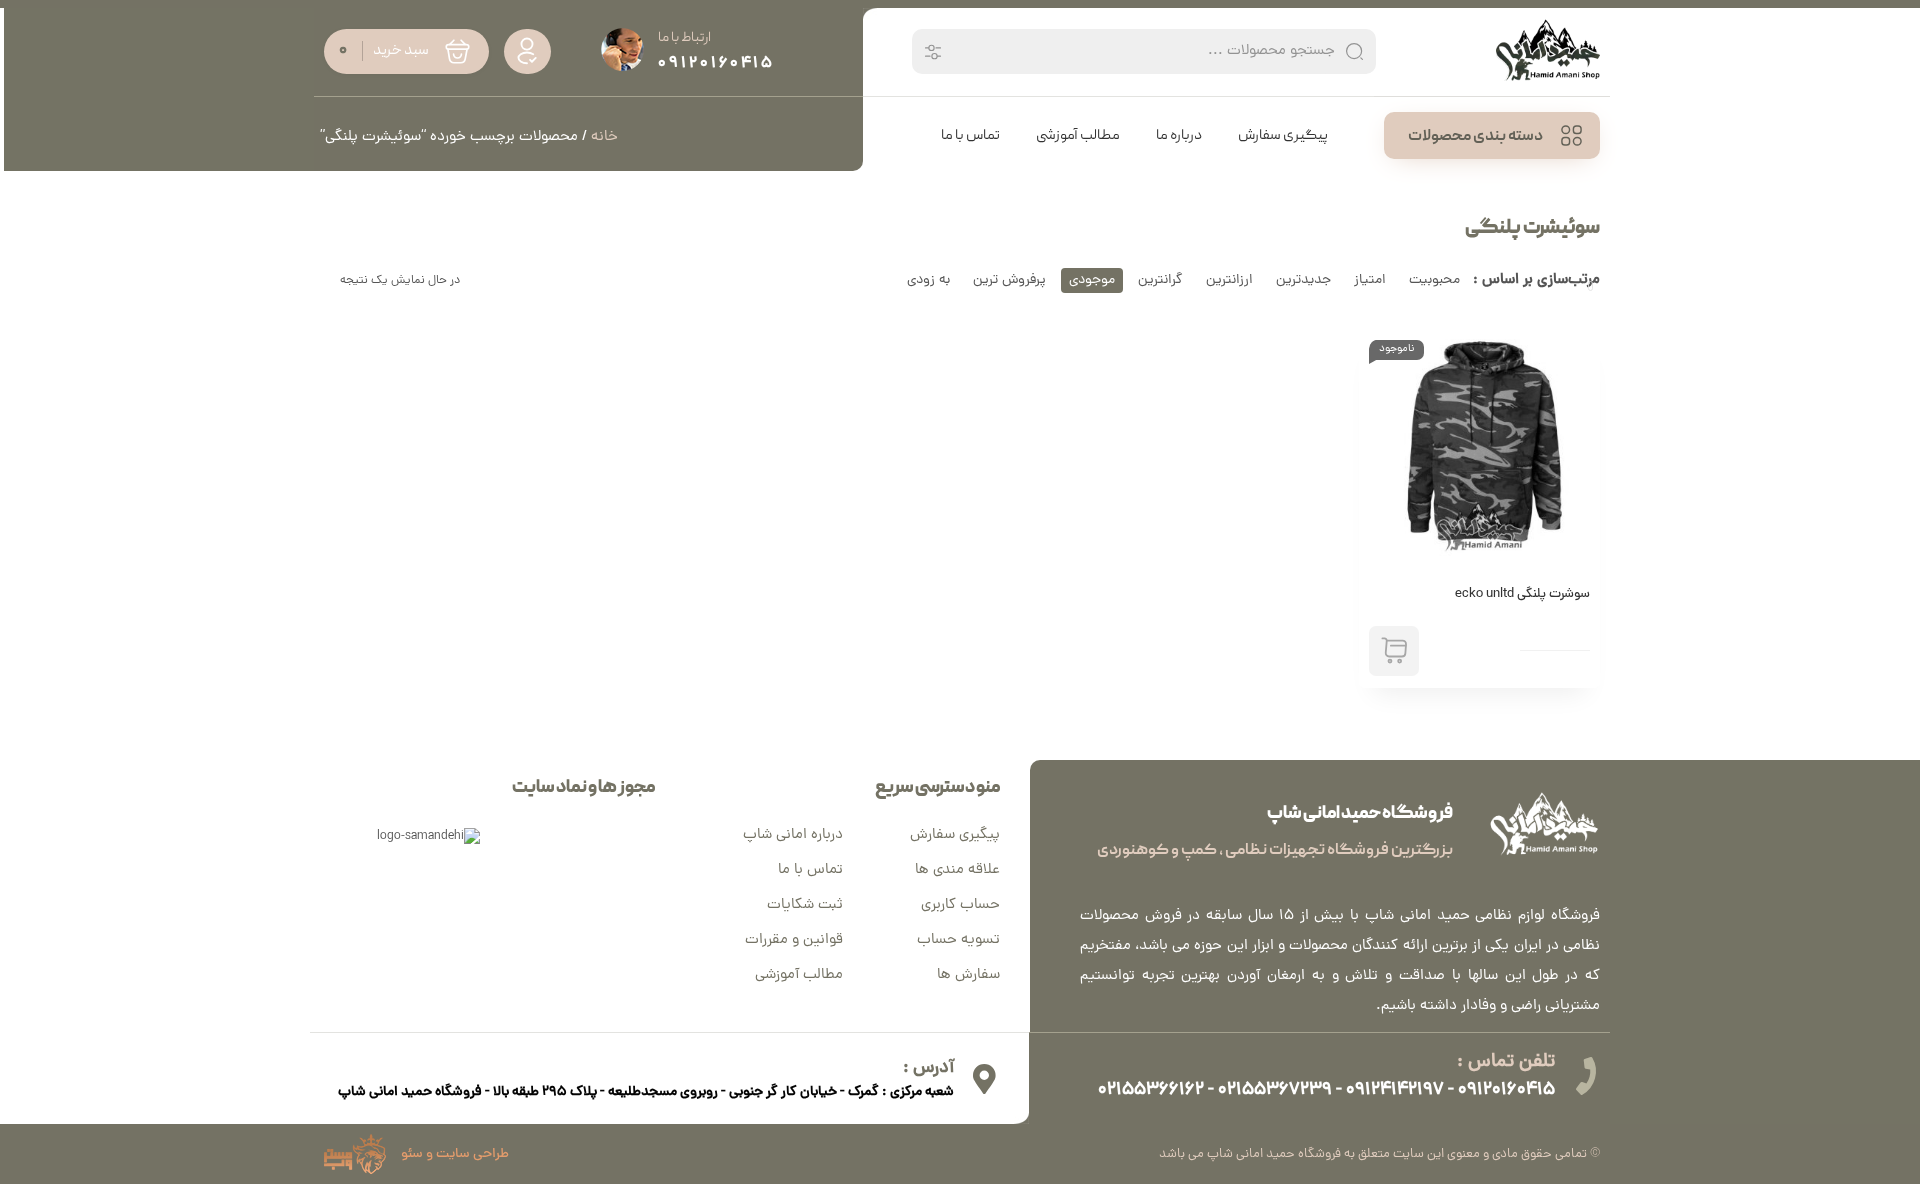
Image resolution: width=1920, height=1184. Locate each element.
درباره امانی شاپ (793, 835)
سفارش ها (968, 975)
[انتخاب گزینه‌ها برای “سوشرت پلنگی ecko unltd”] (1394, 651)
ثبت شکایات (805, 905)
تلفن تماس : (1506, 1062)
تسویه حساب (958, 940)
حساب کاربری (960, 905)
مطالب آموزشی (799, 975)
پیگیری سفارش (955, 835)
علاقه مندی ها (957, 870)
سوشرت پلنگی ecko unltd (1522, 595)
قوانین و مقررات (794, 940)
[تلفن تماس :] (1585, 1076)
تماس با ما (810, 870)
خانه (604, 137)
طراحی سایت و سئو (455, 1154)
